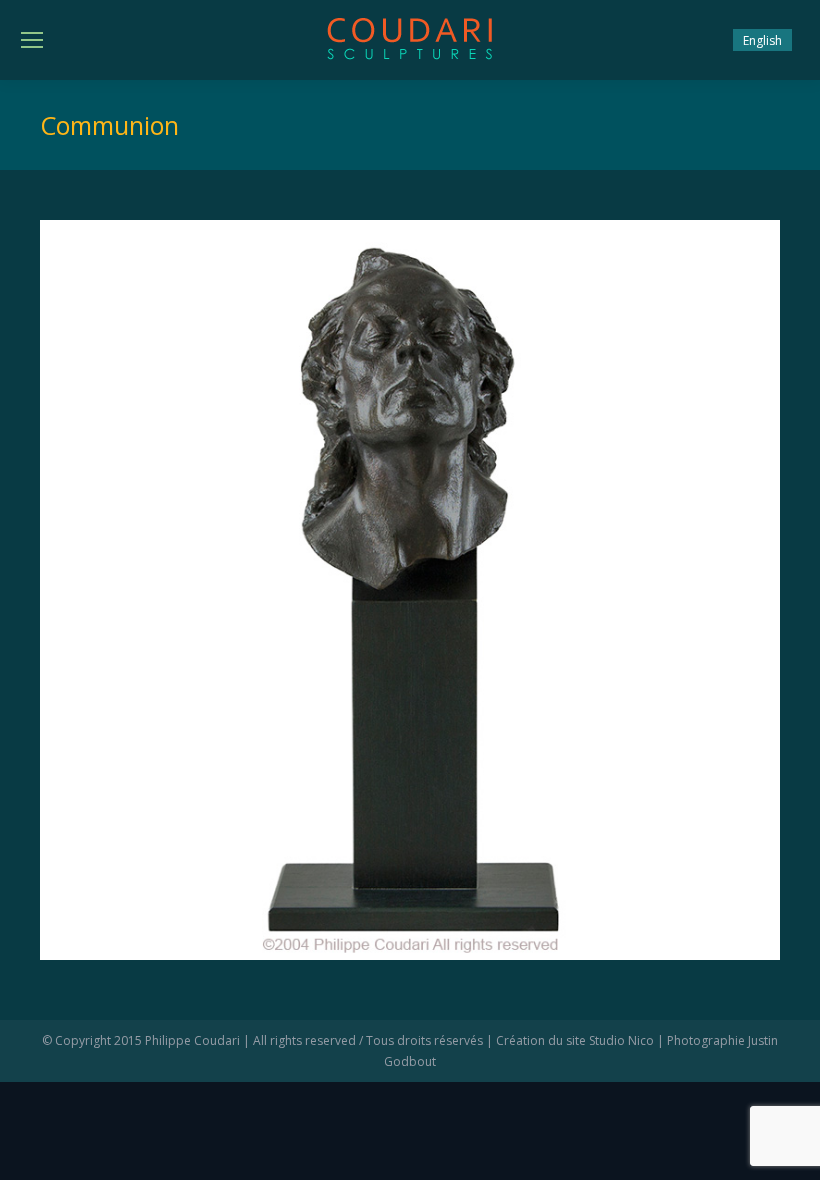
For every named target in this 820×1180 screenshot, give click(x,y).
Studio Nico (621, 1040)
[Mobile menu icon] (32, 40)
